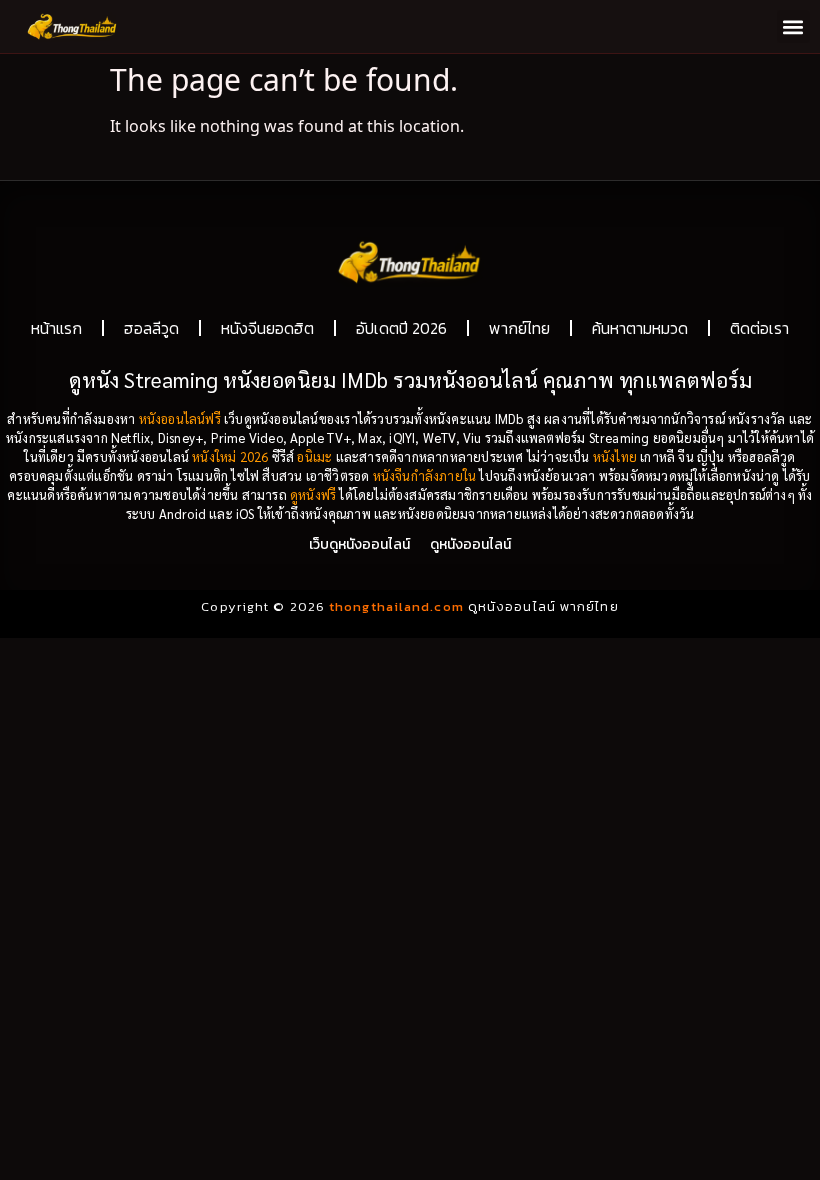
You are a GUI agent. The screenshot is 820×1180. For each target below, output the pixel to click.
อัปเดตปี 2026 (401, 328)
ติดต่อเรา (759, 328)
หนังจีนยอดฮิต (267, 328)
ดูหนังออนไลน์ (470, 544)
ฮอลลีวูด (151, 328)
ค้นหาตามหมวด (640, 328)
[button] (793, 26)
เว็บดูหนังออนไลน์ (359, 544)
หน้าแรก (56, 328)
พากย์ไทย (519, 328)
